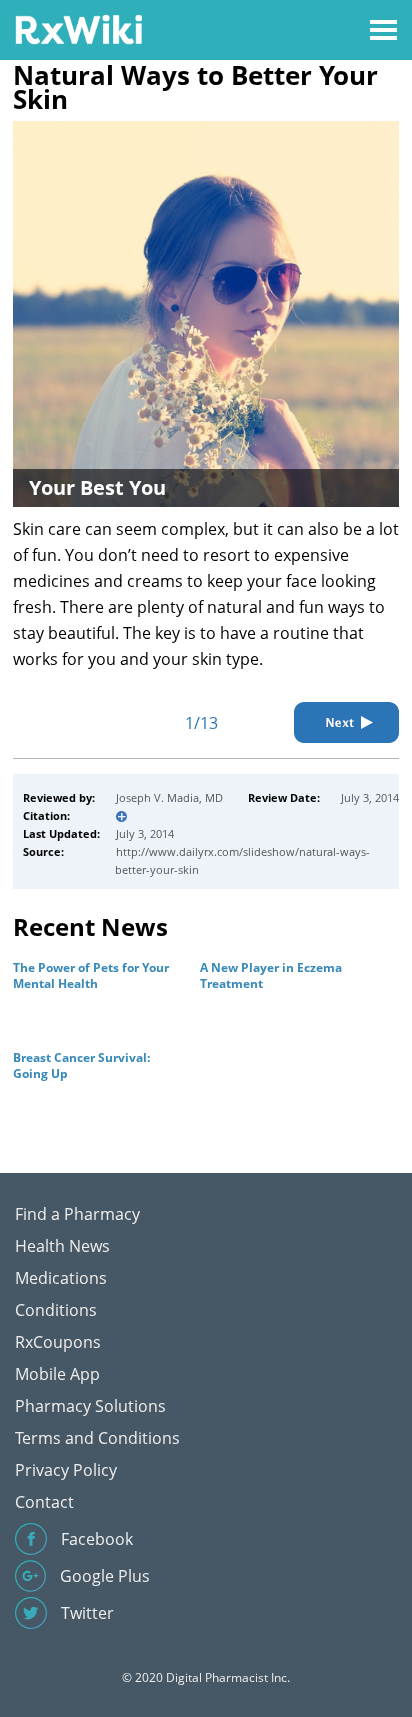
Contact (44, 1502)
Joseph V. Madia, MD (169, 797)
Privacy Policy (66, 1470)
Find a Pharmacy (77, 1214)
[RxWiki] (78, 28)
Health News (62, 1246)
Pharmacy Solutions (90, 1406)
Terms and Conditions (97, 1438)
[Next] (346, 722)
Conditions (56, 1310)
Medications (61, 1278)
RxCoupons (58, 1342)
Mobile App (57, 1374)
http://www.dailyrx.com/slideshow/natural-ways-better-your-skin (242, 860)
